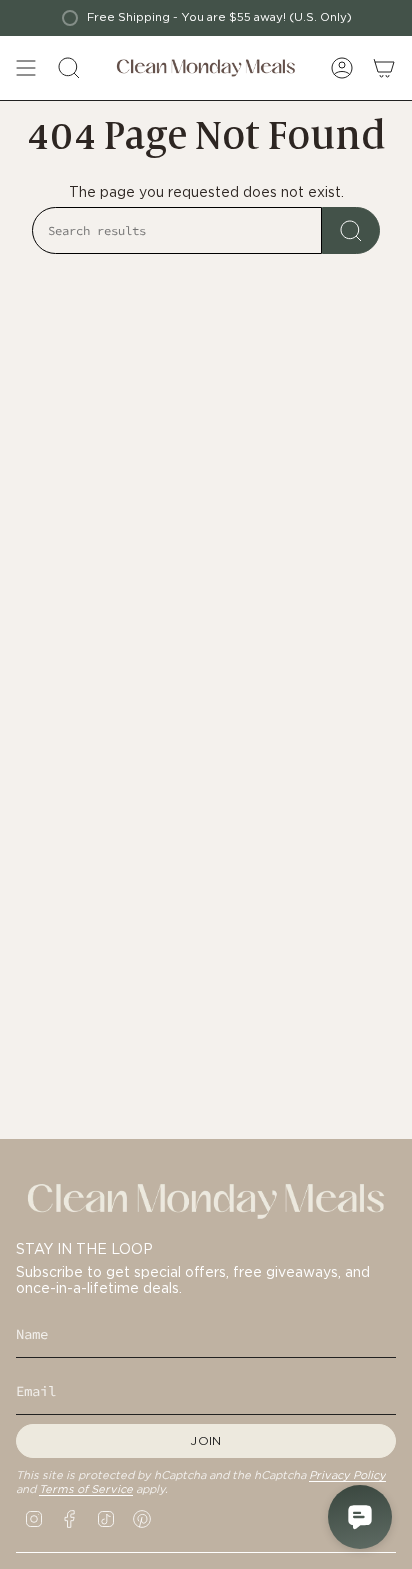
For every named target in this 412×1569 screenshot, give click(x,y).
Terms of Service (86, 1489)
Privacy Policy (347, 1475)
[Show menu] (26, 68)
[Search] (351, 230)
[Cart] (384, 68)
